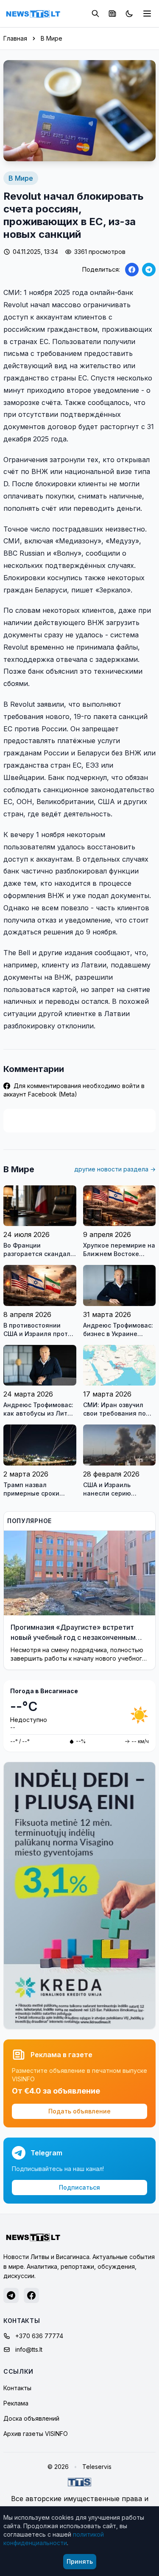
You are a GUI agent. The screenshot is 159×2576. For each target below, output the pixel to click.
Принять (80, 2561)
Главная (15, 38)
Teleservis (97, 2467)
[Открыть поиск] (95, 14)
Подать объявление (79, 2111)
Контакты (17, 2388)
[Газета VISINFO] (112, 14)
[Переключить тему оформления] (129, 14)
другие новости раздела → (115, 1169)
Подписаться (79, 2187)
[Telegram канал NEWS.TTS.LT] (11, 2295)
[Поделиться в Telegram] (149, 270)
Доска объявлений (31, 2418)
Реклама (16, 2403)
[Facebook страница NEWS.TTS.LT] (31, 2295)
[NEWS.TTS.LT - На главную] (33, 14)
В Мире (52, 38)
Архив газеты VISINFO (36, 2434)
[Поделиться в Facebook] (132, 270)
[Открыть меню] (147, 14)
